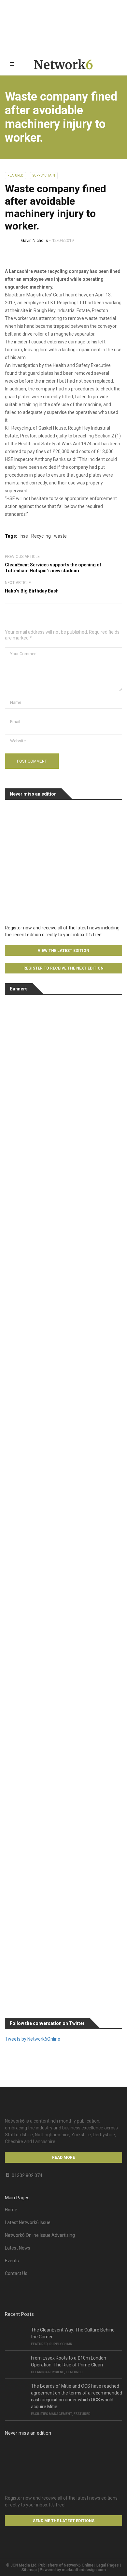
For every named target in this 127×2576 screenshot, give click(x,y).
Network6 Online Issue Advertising (40, 2235)
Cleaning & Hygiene (48, 2372)
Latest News (18, 2248)
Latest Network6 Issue (28, 2222)
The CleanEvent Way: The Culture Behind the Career (73, 2333)
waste (60, 536)
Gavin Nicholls (35, 240)
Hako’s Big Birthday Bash (32, 591)
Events (12, 2261)
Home (11, 2210)
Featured (15, 175)
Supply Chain (44, 175)
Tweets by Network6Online (33, 2039)
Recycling (41, 536)
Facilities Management (51, 2414)
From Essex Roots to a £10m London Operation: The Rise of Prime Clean (69, 2361)
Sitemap (29, 2570)
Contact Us (16, 2273)
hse (24, 536)
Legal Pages (108, 2565)
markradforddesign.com (84, 2570)
